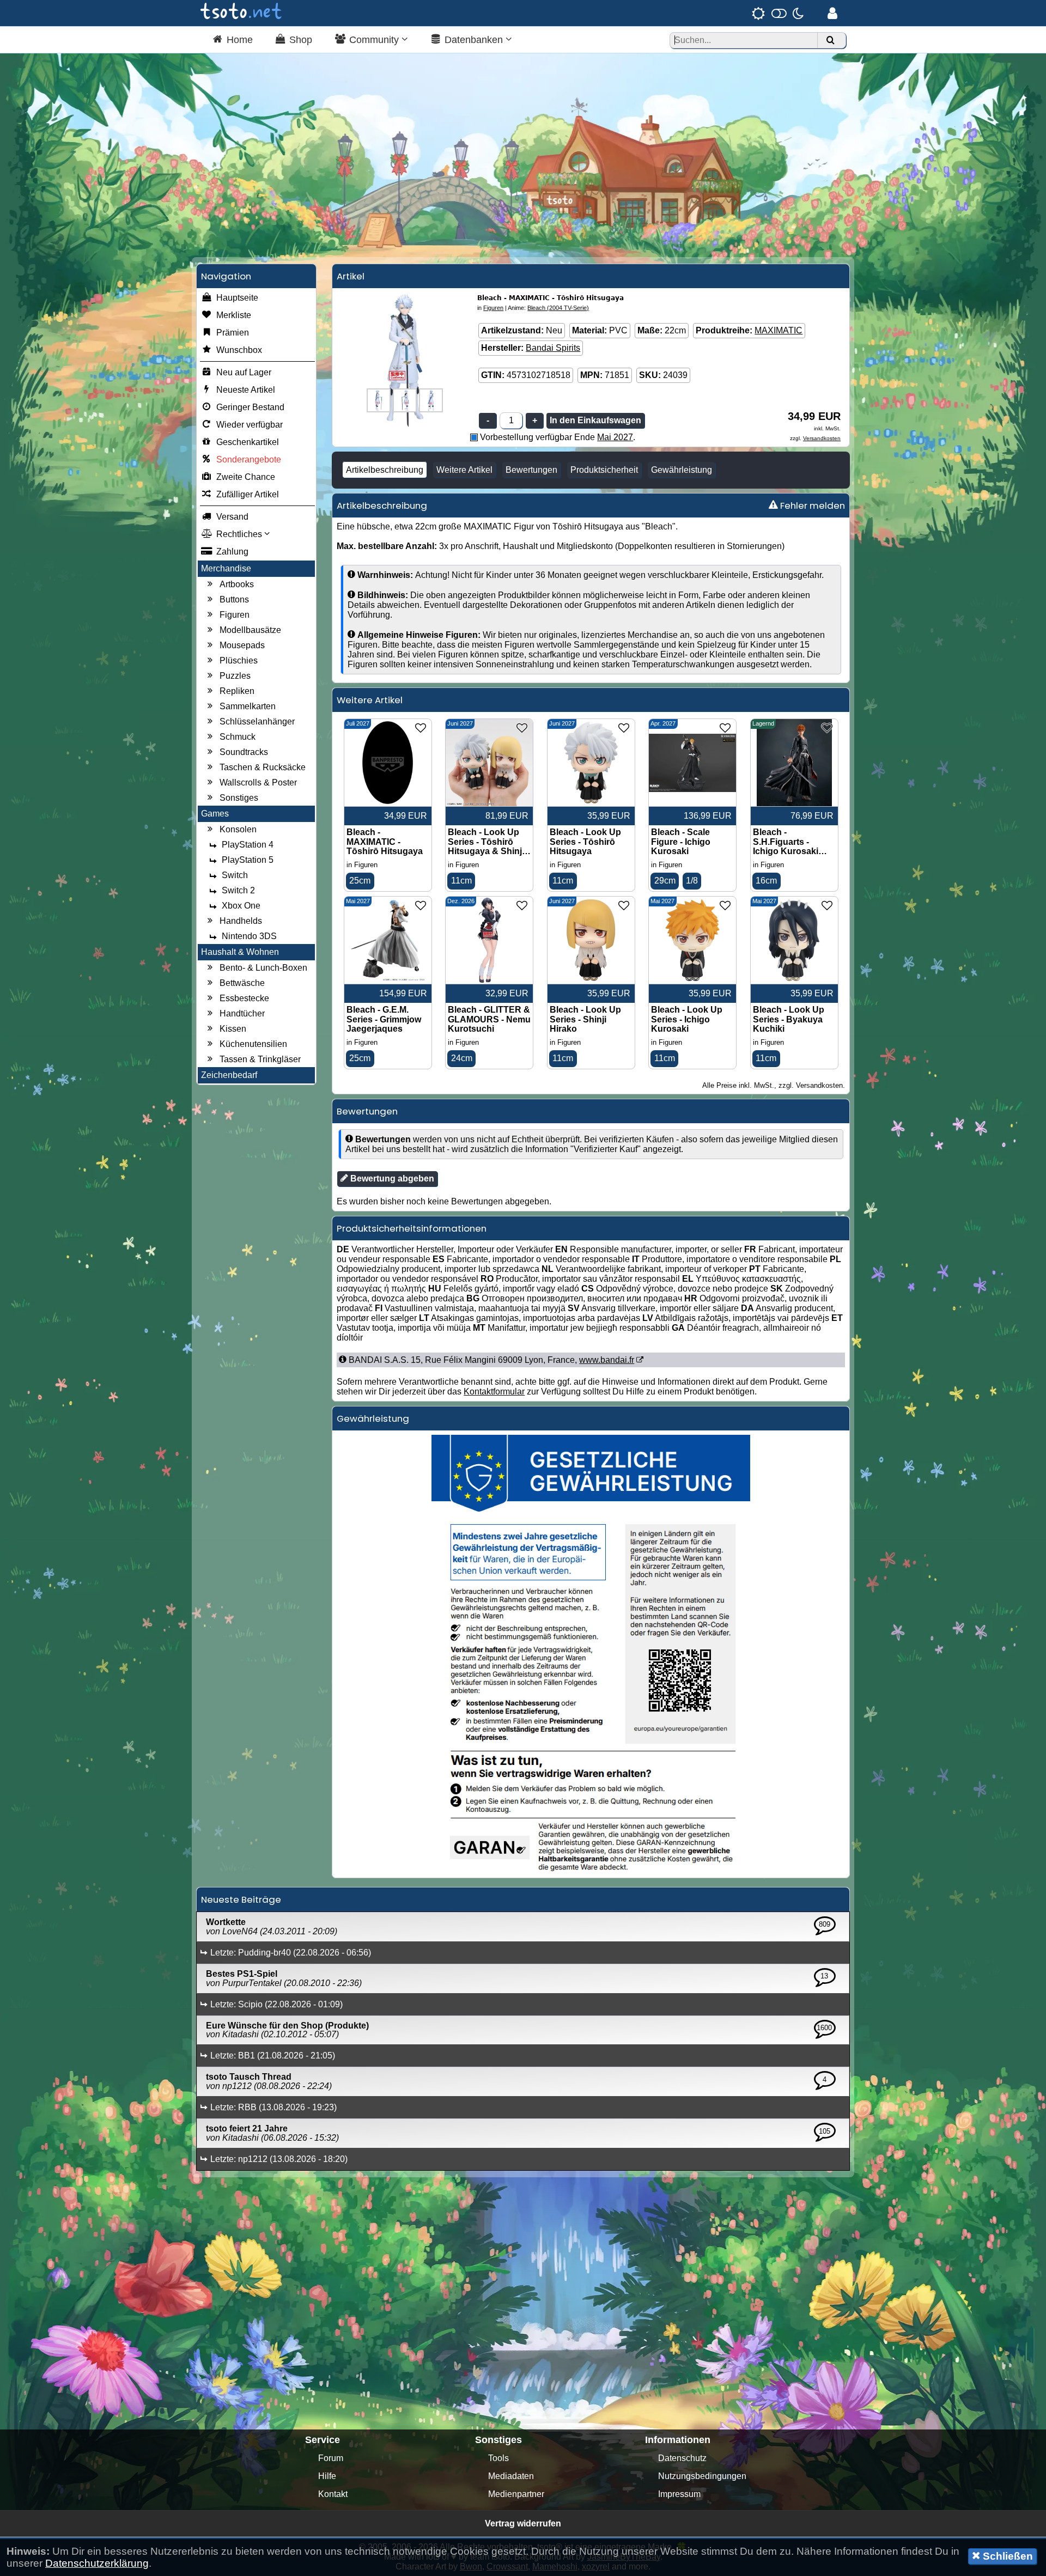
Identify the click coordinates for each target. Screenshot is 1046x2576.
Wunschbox (239, 350)
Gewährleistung (682, 470)
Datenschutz (682, 2458)
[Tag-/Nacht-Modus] (778, 13)
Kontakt (333, 2494)
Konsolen (238, 829)
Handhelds (241, 921)
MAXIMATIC (779, 330)
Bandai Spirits (553, 348)
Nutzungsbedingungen (702, 2476)
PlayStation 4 (248, 845)
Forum (331, 2458)
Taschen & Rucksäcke (263, 767)
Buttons (234, 599)
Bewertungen (531, 470)
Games (215, 814)
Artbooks (237, 584)
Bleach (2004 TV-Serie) (558, 308)
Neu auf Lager (244, 372)
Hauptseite (237, 298)
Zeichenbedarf (229, 1075)
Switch (235, 875)
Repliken (237, 691)
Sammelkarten (248, 706)
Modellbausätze (250, 630)
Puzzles (235, 676)
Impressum (679, 2494)
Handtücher (242, 1013)
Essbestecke (244, 998)
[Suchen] (830, 41)
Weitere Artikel (464, 470)
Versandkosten (822, 438)
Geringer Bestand (250, 407)
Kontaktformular (494, 1391)
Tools (498, 2458)
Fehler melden (811, 506)
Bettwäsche (242, 983)
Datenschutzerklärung (97, 2563)
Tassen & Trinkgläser (260, 1059)
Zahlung (232, 552)
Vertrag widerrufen (523, 2523)
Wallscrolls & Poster (258, 782)
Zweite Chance (246, 477)
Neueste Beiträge (241, 1899)
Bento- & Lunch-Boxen (263, 968)
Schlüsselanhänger (257, 721)
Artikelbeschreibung (385, 470)
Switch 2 (238, 890)
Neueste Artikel (246, 390)
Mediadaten (511, 2476)
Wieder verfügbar (250, 425)
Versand (232, 517)
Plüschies (239, 660)
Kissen (233, 1029)
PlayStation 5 (248, 860)
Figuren (235, 615)
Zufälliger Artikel (248, 494)
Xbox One (241, 906)
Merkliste (234, 315)
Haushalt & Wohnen (240, 952)
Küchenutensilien (253, 1044)
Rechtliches (240, 534)
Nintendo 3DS (249, 936)
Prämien (233, 333)
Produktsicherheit (604, 470)
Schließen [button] (1007, 2556)
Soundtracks (244, 752)
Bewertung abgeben (391, 1179)
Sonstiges (239, 798)
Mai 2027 (615, 437)
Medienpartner (516, 2494)
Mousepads (242, 645)
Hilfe (327, 2476)
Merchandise (226, 568)
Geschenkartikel (248, 442)
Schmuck (238, 737)
